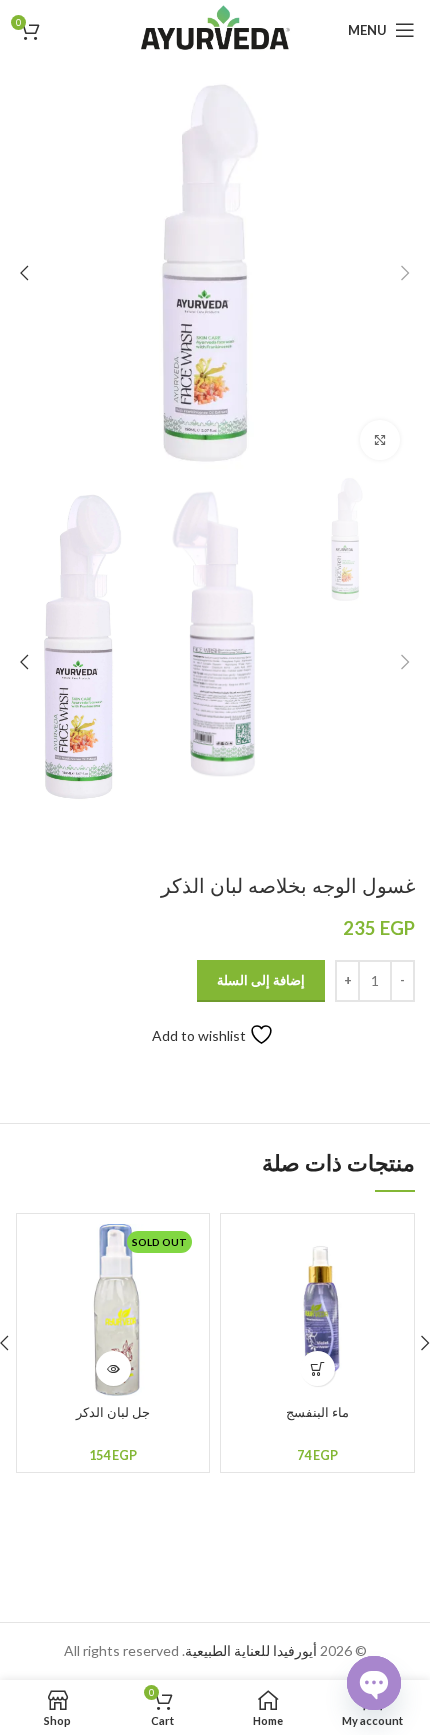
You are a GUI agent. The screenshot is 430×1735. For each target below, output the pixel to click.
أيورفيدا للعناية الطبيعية (251, 1650)
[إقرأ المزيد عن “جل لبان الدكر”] (113, 1368)
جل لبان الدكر (113, 1412)
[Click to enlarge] (380, 440)
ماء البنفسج (317, 1412)
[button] (317, 1368)
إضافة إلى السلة (261, 980)
